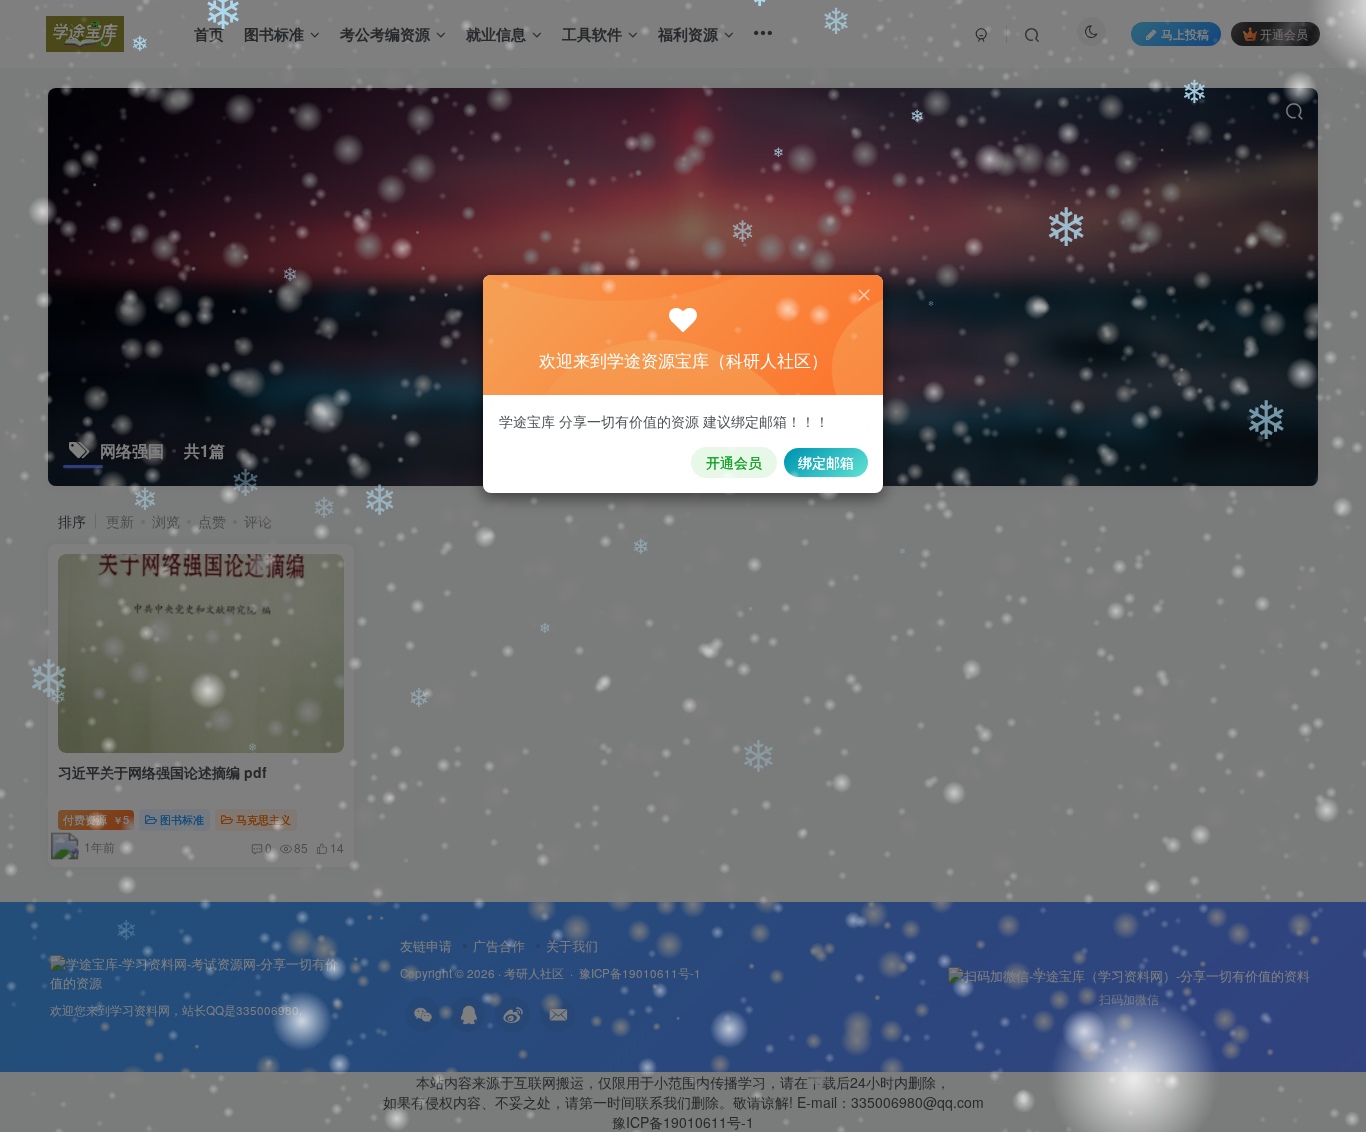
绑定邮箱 (826, 462)
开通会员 (734, 462)
